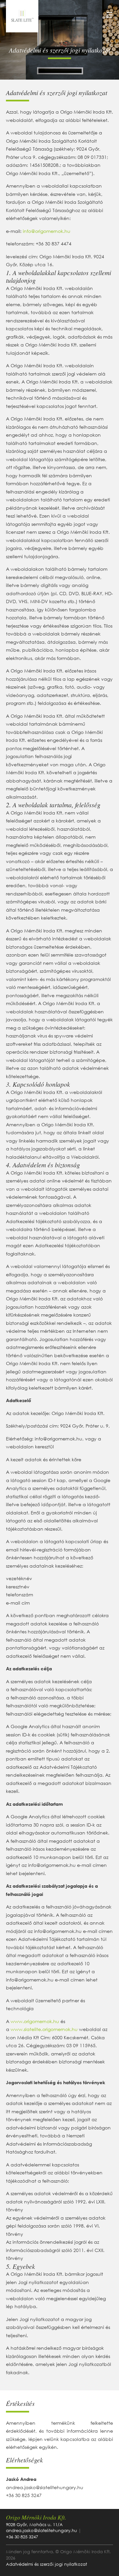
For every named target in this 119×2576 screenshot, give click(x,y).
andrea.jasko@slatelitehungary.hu (45, 2487)
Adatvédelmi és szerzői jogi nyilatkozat (46, 2564)
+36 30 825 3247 (24, 2495)
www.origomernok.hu (35, 2021)
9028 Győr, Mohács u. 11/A (34, 2525)
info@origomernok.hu (47, 231)
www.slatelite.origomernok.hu (44, 2029)
